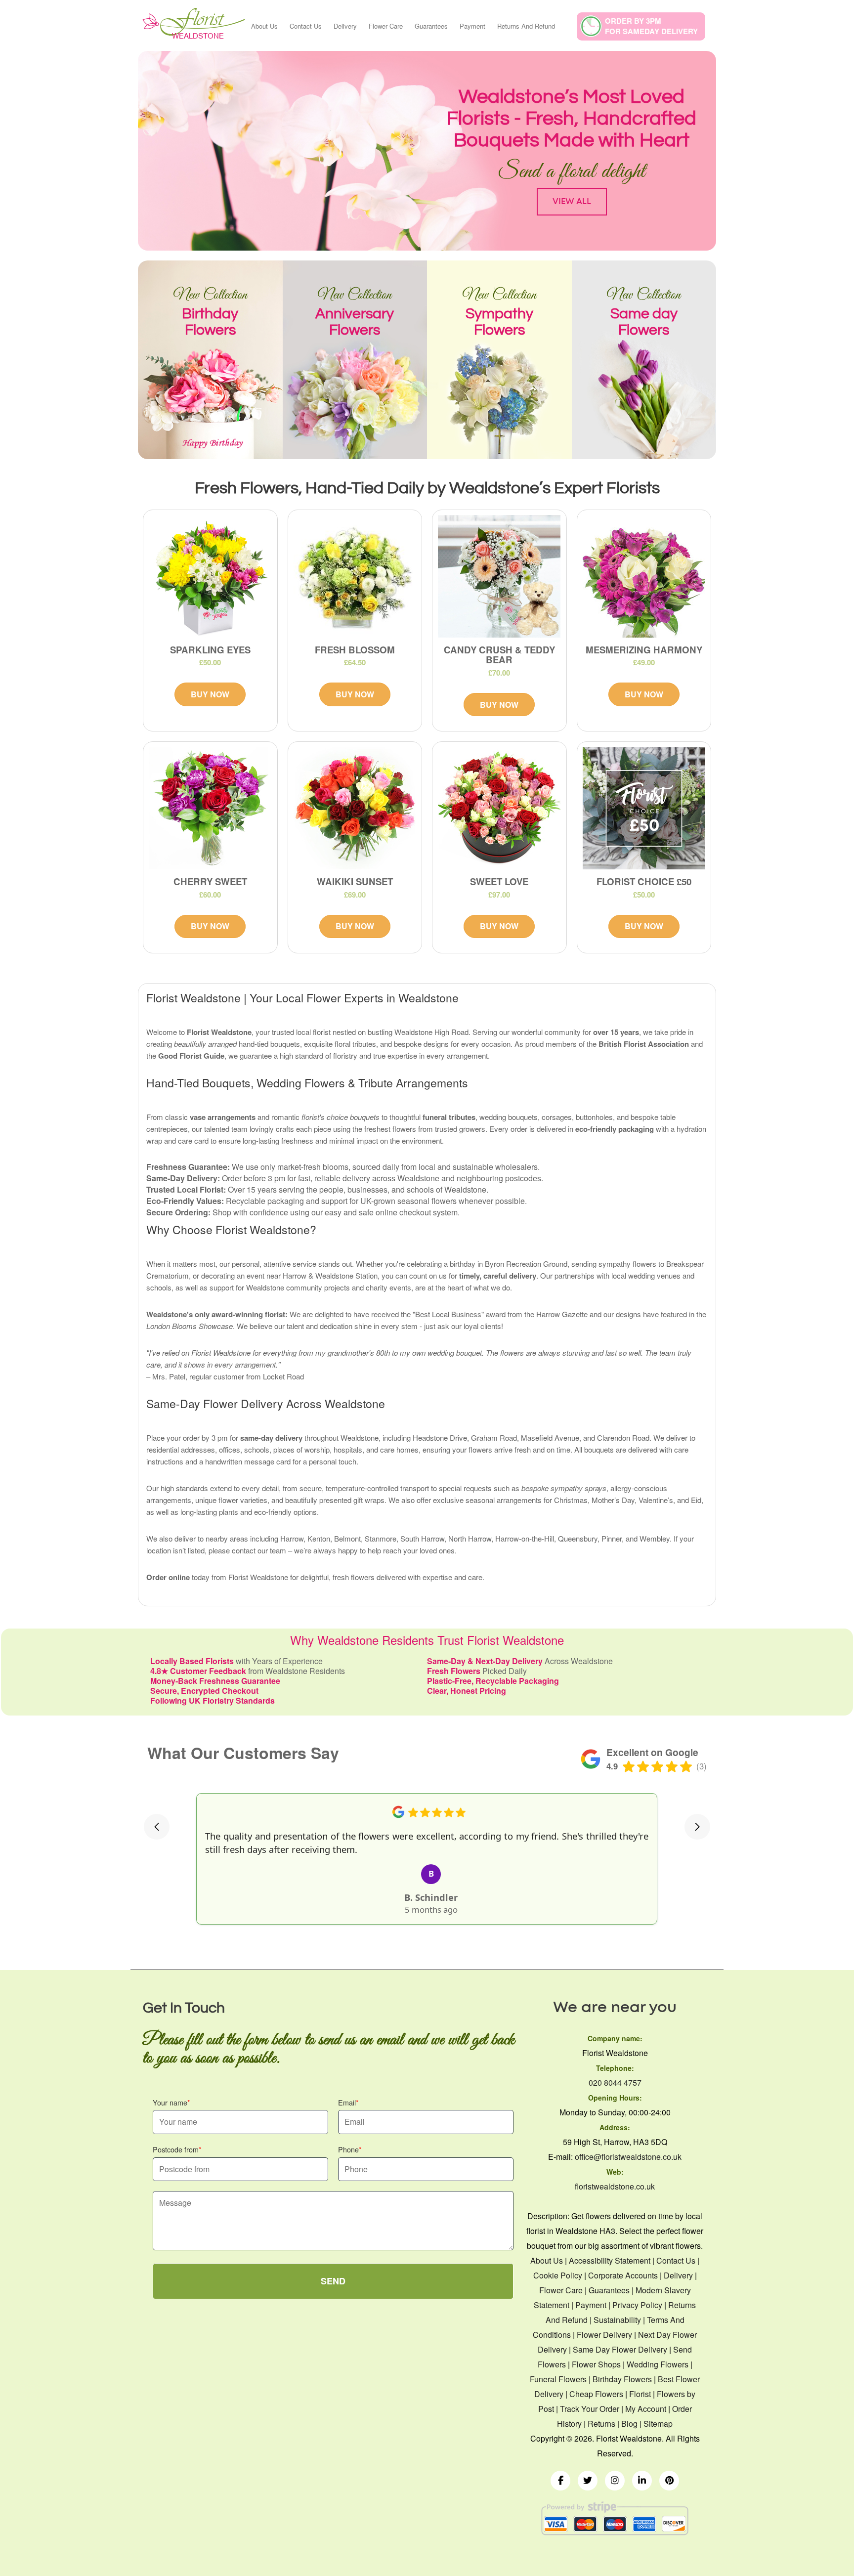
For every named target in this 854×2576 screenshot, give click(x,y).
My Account (646, 2409)
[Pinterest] (669, 2481)
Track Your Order (590, 2409)
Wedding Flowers (658, 2364)
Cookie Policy (558, 2275)
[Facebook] (560, 2481)
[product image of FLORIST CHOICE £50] (644, 808)
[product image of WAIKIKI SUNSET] (355, 808)
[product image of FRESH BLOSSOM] (355, 576)
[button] (157, 1827)
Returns (601, 2424)
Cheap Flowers (596, 2394)
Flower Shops (596, 2364)
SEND (333, 2281)
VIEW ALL (572, 201)
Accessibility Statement (610, 2260)
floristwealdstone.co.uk (615, 2186)
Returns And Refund (526, 26)
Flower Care (386, 26)
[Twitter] (588, 2481)
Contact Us (306, 26)
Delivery (345, 26)
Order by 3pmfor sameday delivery (651, 26)
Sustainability (617, 2320)
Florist (640, 2394)
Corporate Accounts (623, 2275)
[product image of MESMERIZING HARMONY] (644, 576)
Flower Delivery (604, 2335)
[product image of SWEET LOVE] (499, 808)
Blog (629, 2424)
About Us (264, 26)
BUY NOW (210, 694)
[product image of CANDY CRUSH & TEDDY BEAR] (499, 576)
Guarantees (431, 26)
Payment (472, 26)
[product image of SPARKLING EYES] (210, 576)
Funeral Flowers (558, 2379)
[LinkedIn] (642, 2481)
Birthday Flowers (622, 2379)
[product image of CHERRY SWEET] (210, 808)
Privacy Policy (637, 2305)
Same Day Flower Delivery (620, 2349)
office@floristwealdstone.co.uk (628, 2157)
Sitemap (658, 2424)
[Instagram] (615, 2481)
